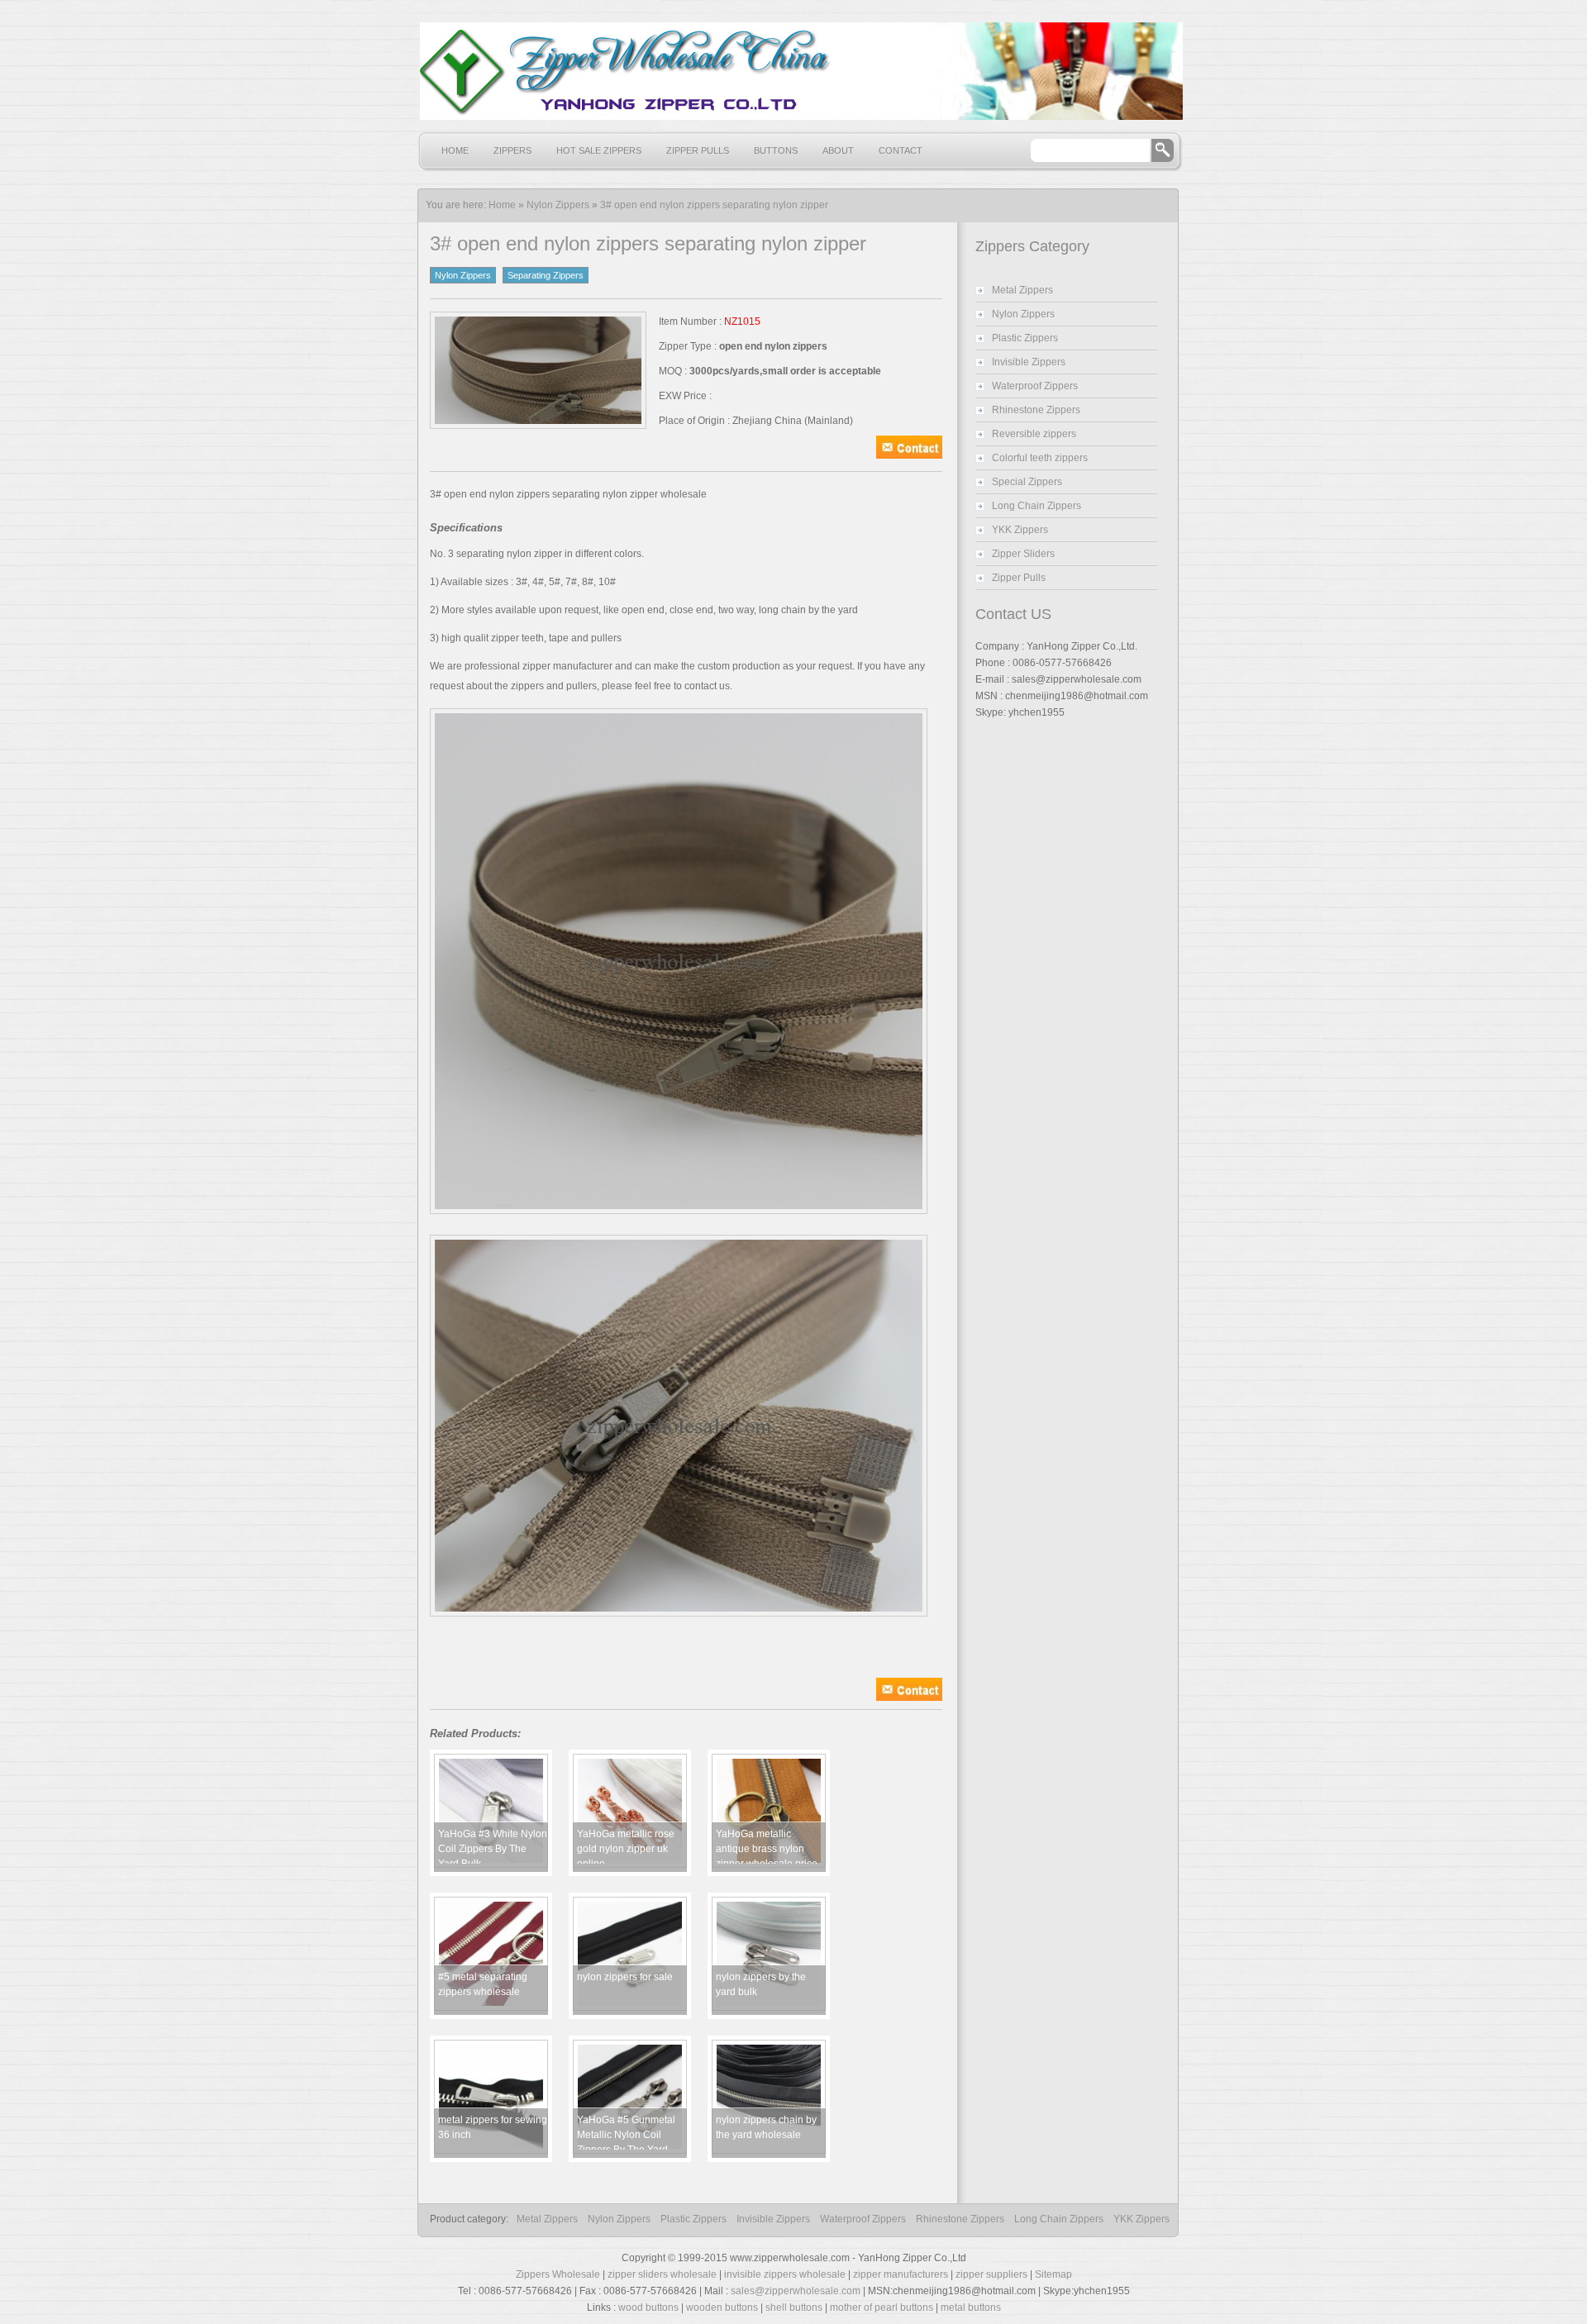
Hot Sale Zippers (599, 150)
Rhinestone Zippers (1036, 410)
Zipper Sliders (1023, 554)
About (838, 150)
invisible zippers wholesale (785, 2274)
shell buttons (794, 2307)
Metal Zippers (1022, 290)
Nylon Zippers (558, 205)
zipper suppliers (991, 2274)
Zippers (512, 150)
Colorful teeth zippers (1040, 458)
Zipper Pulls (698, 150)
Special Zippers (1027, 482)
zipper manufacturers (901, 2274)
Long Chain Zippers (1037, 506)
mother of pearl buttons (882, 2307)
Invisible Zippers (1029, 362)
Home (455, 150)
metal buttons (971, 2307)
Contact (901, 150)
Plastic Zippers (1025, 338)
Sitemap (1053, 2274)
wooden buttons (722, 2307)
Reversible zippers (1034, 434)
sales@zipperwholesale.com (796, 2291)
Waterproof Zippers (1035, 386)
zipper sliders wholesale (662, 2274)
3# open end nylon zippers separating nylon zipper (714, 205)
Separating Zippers (546, 275)
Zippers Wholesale (558, 2274)
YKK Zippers (1020, 530)
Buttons (776, 150)
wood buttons (648, 2307)
